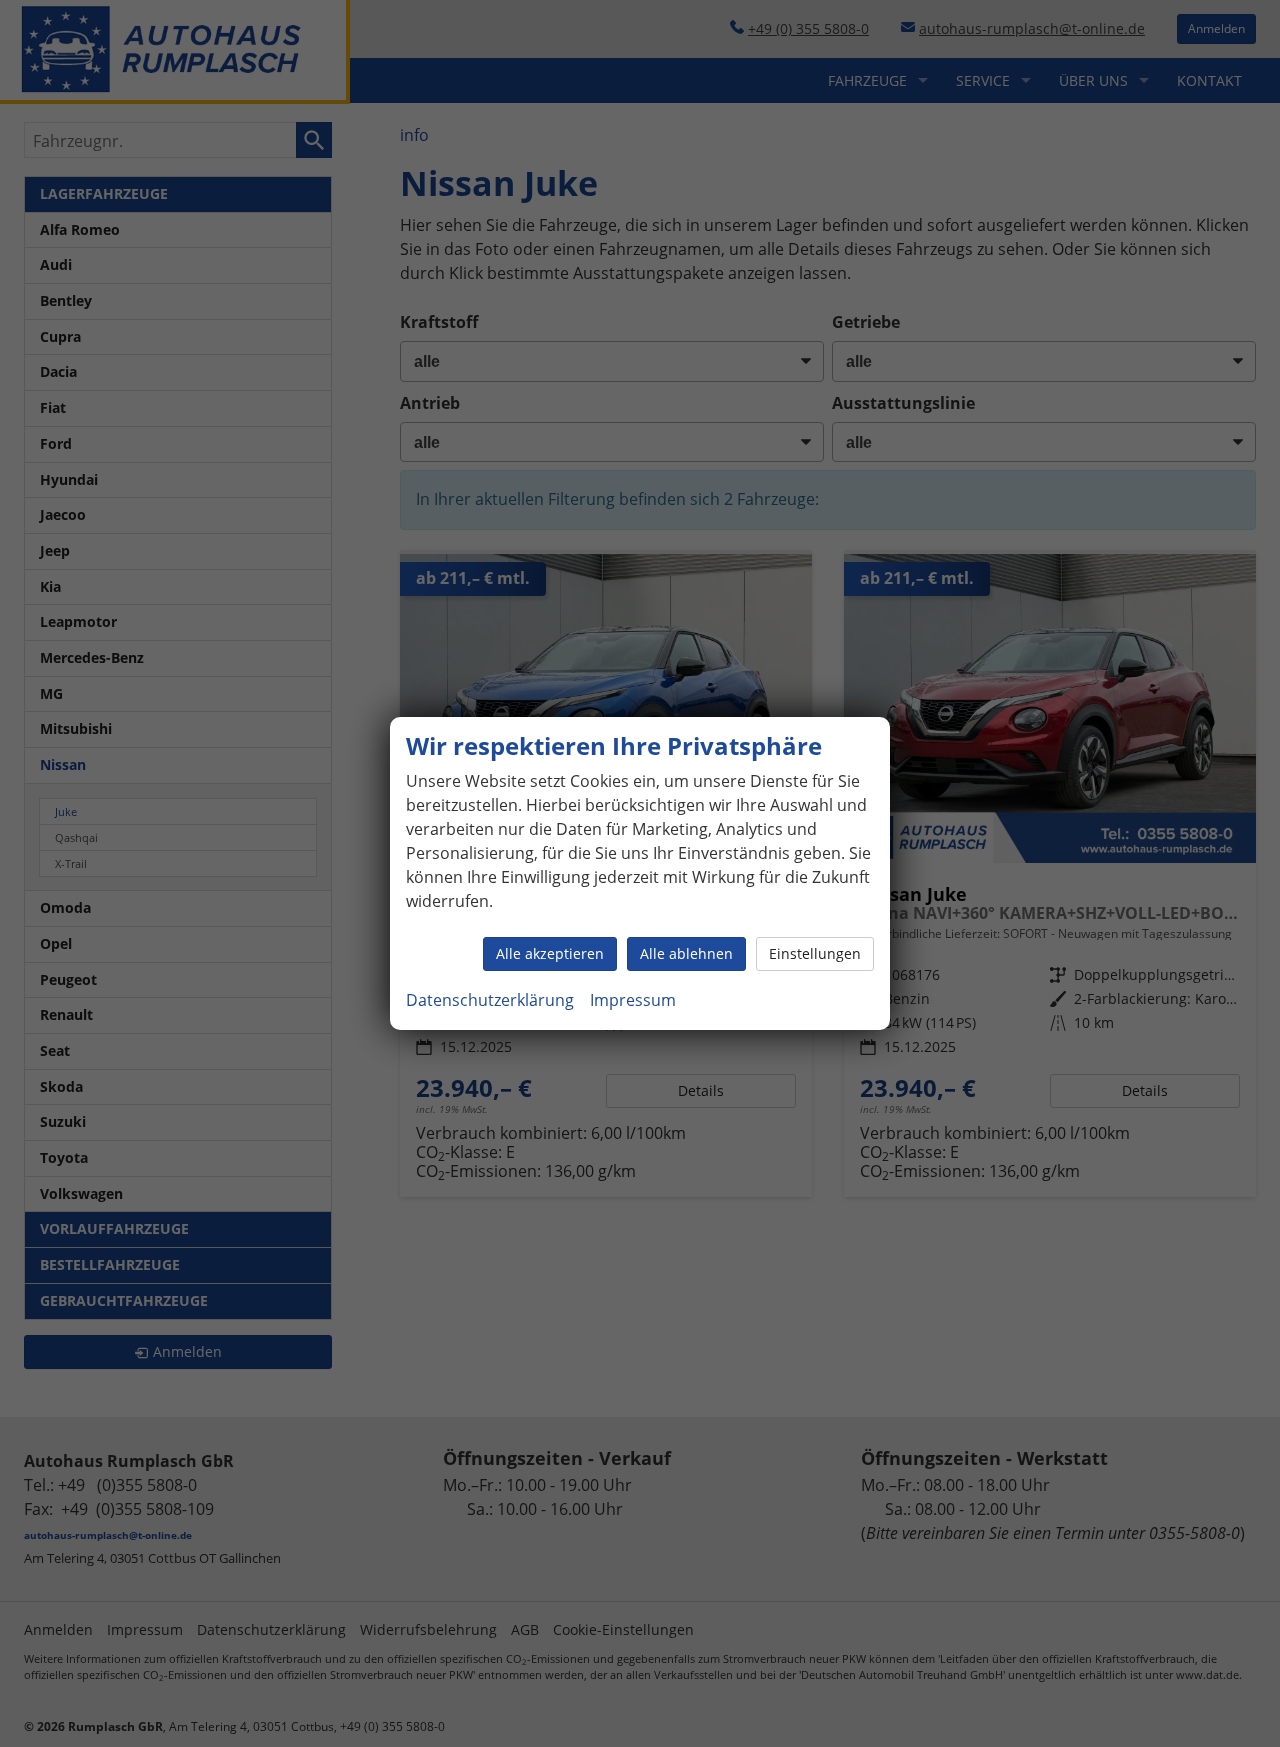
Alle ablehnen (686, 953)
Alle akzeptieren (550, 953)
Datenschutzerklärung (490, 1000)
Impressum (633, 1000)
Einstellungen (815, 953)
